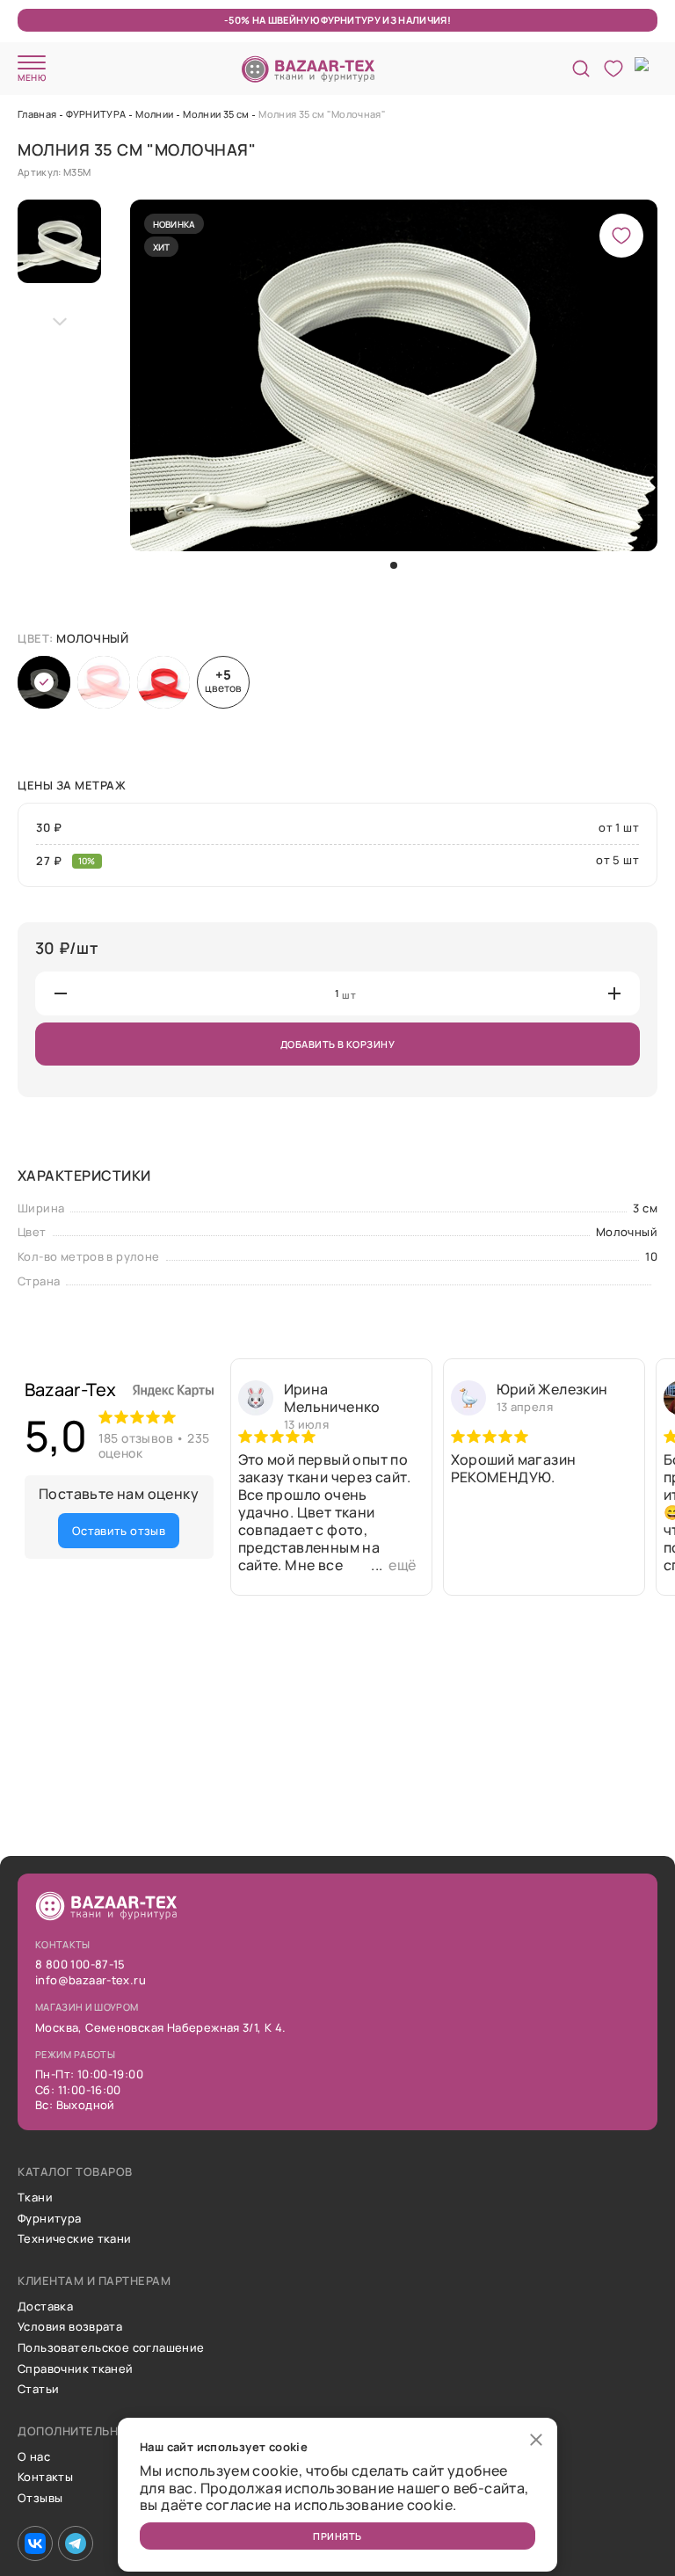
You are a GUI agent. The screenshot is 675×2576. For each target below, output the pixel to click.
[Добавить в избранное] (621, 236)
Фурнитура (50, 2219)
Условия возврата (70, 2327)
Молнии (154, 114)
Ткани (35, 2198)
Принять (337, 2536)
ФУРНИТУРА (96, 114)
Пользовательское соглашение (111, 2348)
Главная (37, 114)
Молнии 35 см (216, 114)
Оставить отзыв (119, 1531)
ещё (402, 1565)
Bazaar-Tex (71, 1390)
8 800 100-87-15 (80, 1965)
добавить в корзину (337, 1044)
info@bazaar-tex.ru (91, 1981)
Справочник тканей (76, 2369)
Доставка (45, 2307)
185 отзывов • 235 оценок (154, 1445)
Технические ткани (75, 2239)
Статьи (38, 2390)
